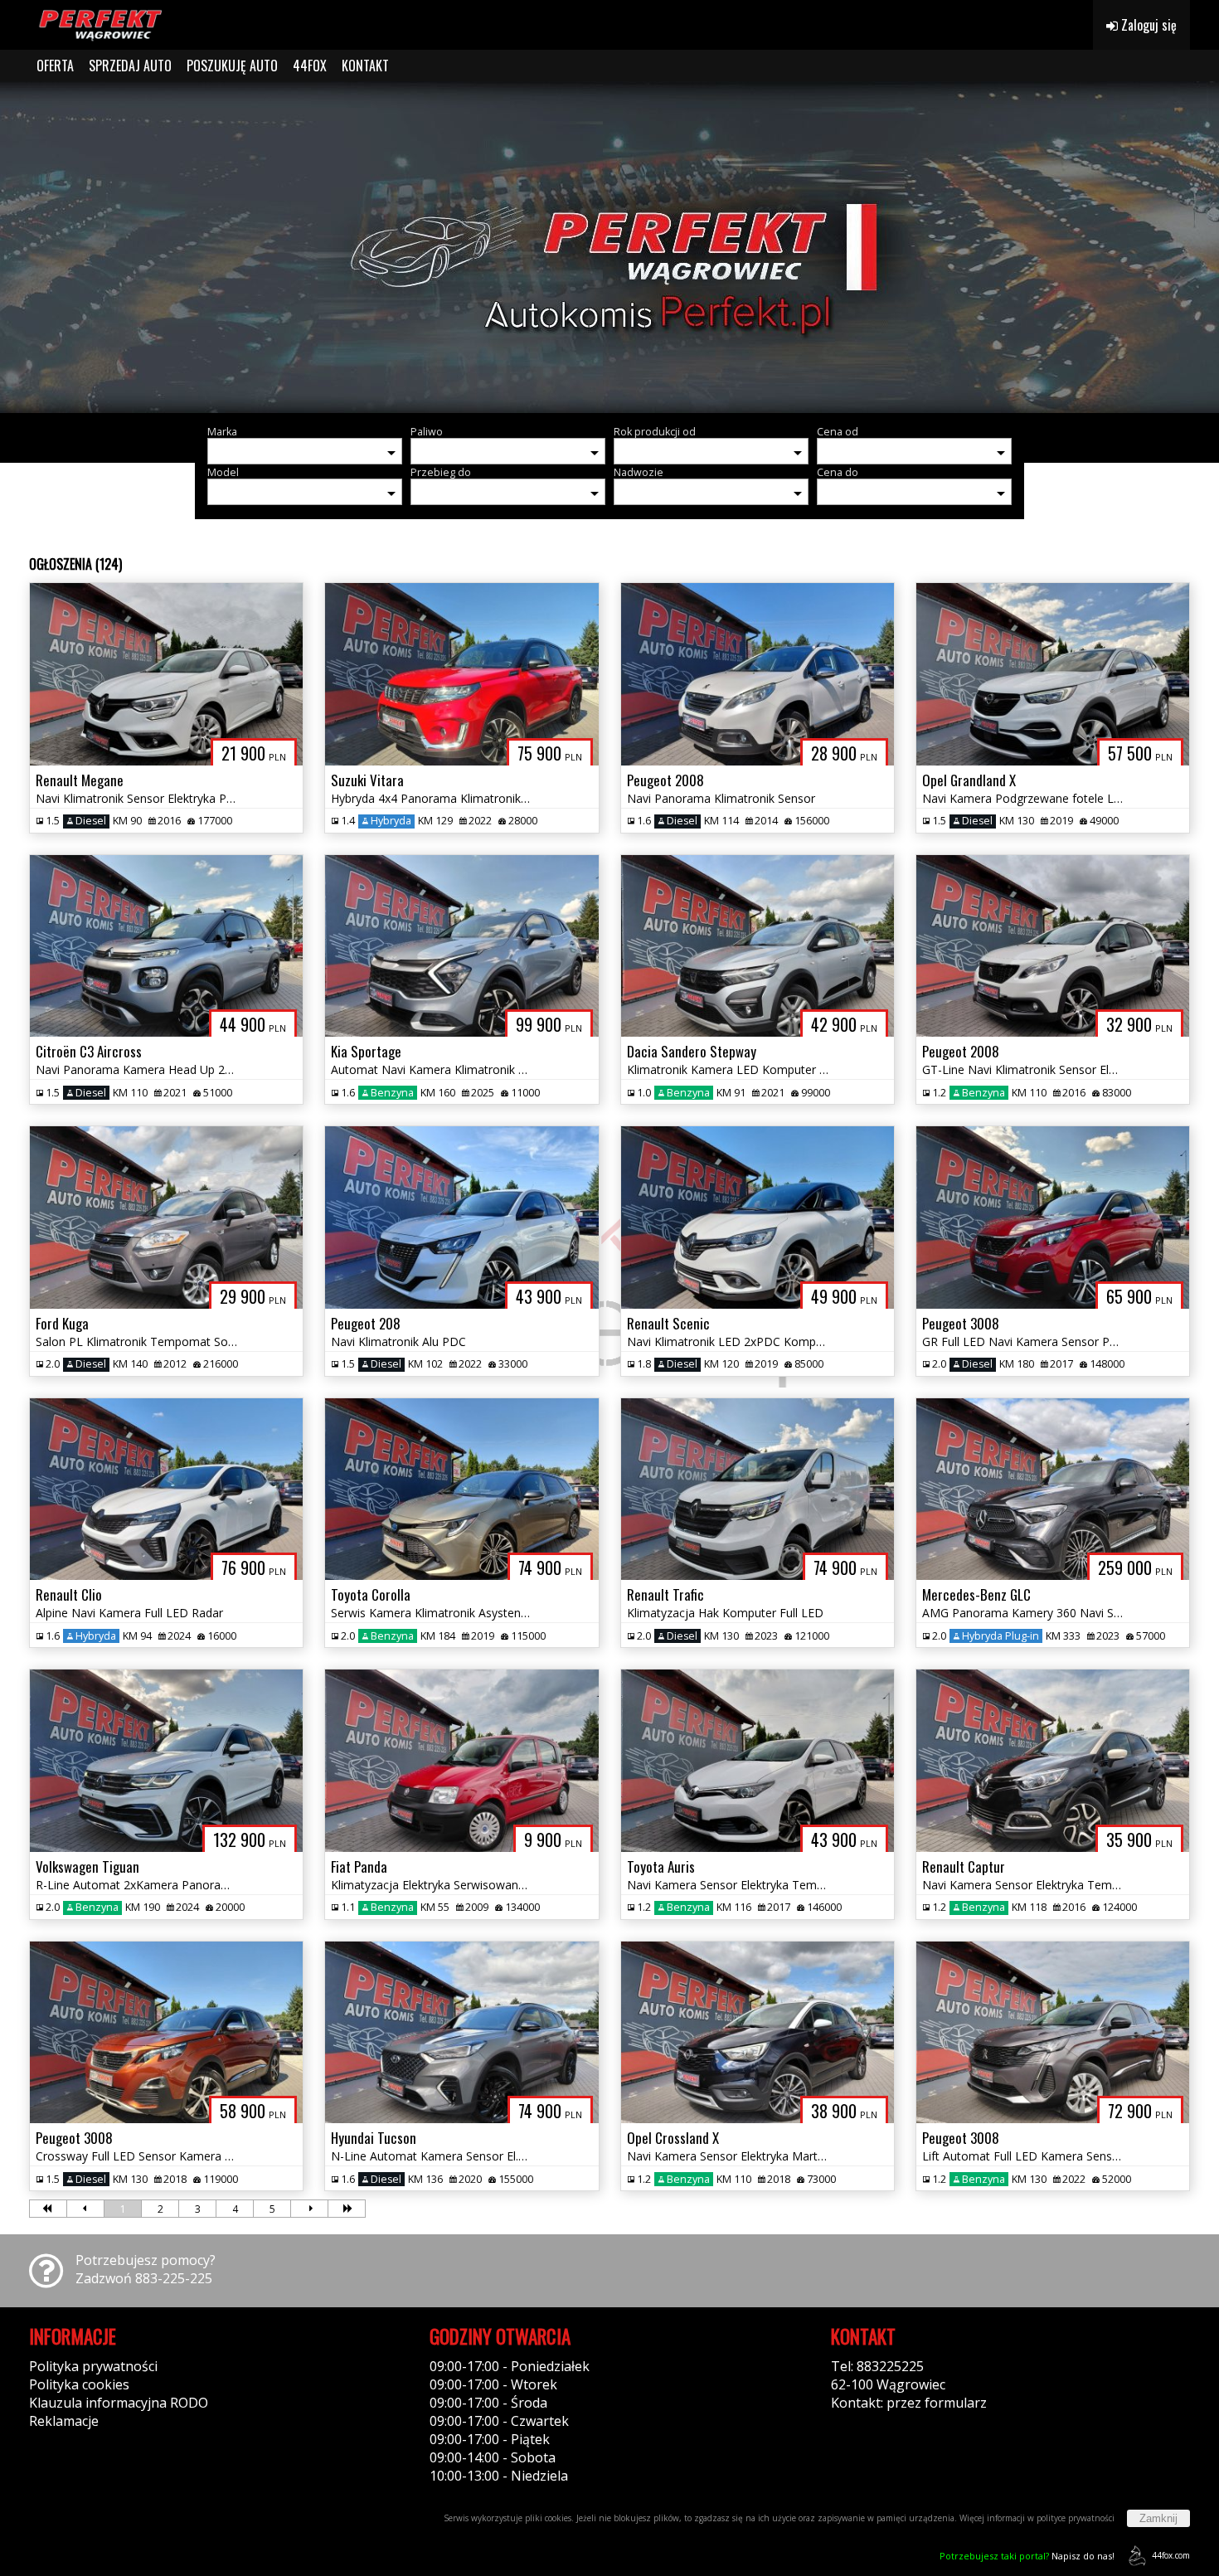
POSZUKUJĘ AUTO (232, 66)
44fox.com (1171, 2555)
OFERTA (55, 66)
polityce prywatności (1076, 2518)
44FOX (310, 66)
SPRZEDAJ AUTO (130, 66)
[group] (609, 247)
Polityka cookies (79, 2384)
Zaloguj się (1147, 25)
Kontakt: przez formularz (909, 2403)
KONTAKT (365, 66)
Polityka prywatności (93, 2366)
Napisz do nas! (1027, 2556)
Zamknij (1158, 2518)
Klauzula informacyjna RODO (119, 2403)
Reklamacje (64, 2421)
